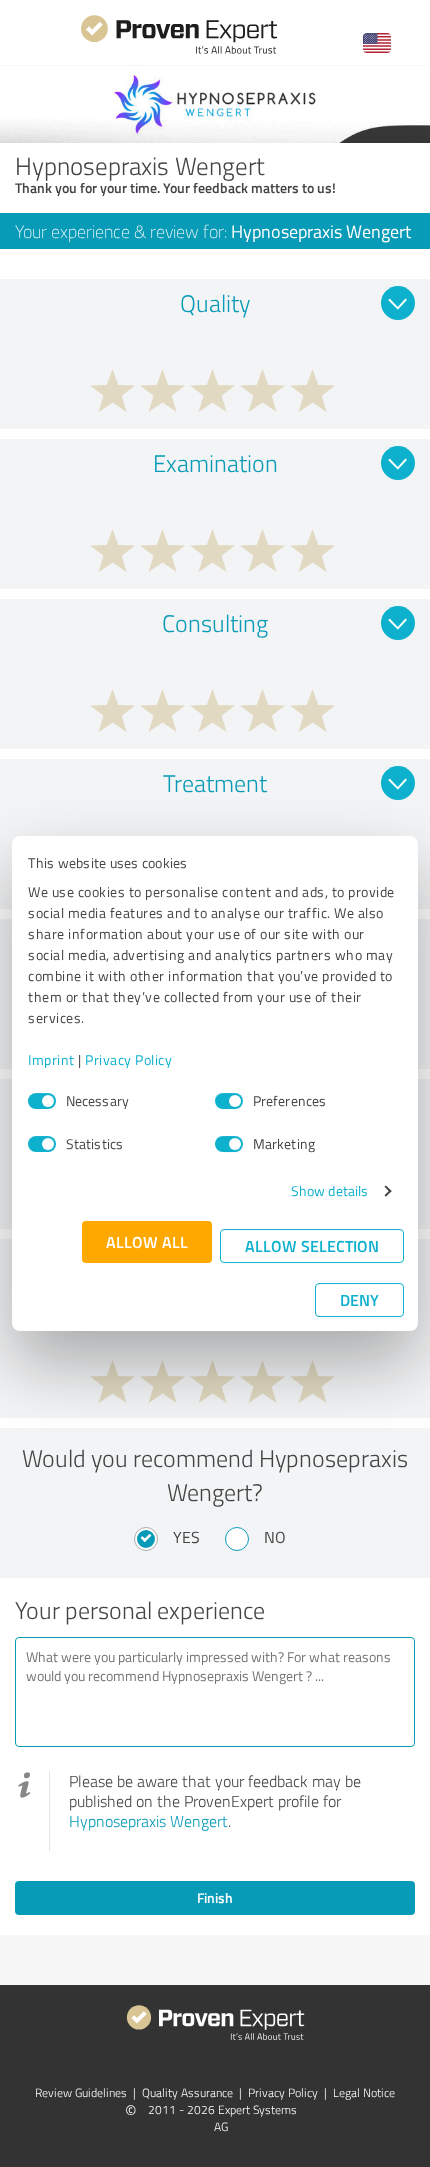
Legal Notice (364, 2092)
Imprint (51, 1059)
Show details (329, 1190)
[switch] (229, 1101)
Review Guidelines (81, 2092)
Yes (186, 1537)
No (275, 1537)
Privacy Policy (128, 1059)
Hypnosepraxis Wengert (148, 1821)
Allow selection (312, 1245)
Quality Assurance (187, 2092)
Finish (215, 1897)
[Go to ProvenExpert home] (179, 51)
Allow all (147, 1241)
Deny (359, 1299)
